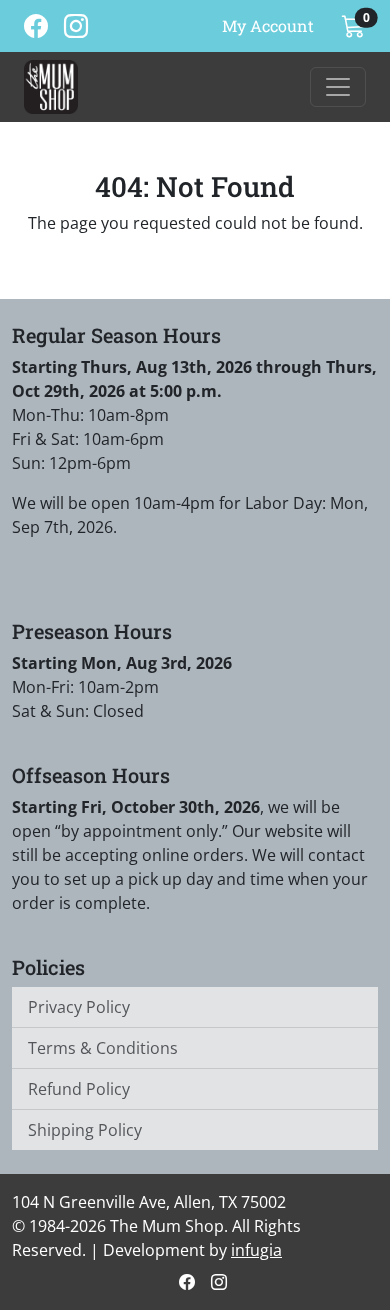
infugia (256, 1250)
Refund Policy (79, 1089)
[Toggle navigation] (338, 87)
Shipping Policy (85, 1130)
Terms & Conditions (103, 1048)
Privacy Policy (79, 1007)
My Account (268, 25)
